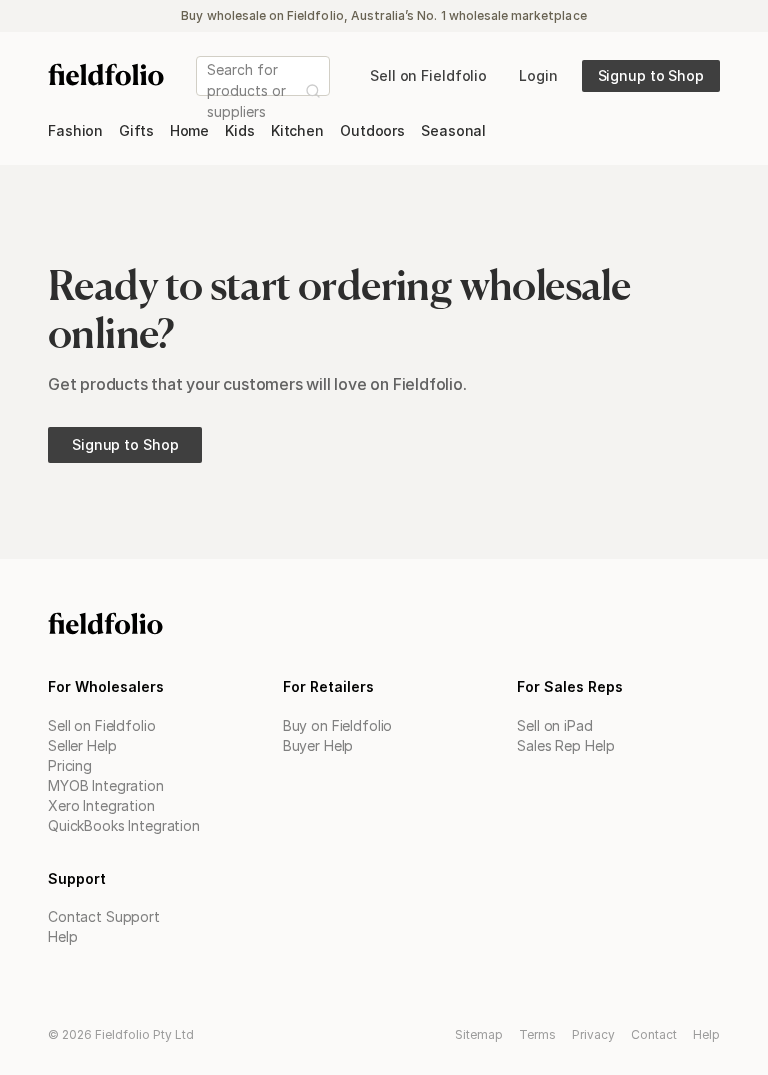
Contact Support (104, 916)
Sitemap (479, 1034)
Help (62, 936)
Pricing (70, 765)
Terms (537, 1034)
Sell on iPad (554, 725)
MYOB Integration (106, 785)
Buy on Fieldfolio (338, 725)
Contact (654, 1034)
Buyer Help (318, 745)
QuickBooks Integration (124, 825)
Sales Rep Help (565, 745)
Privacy (593, 1034)
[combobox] (209, 90)
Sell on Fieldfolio (101, 725)
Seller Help (82, 745)
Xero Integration (101, 805)
